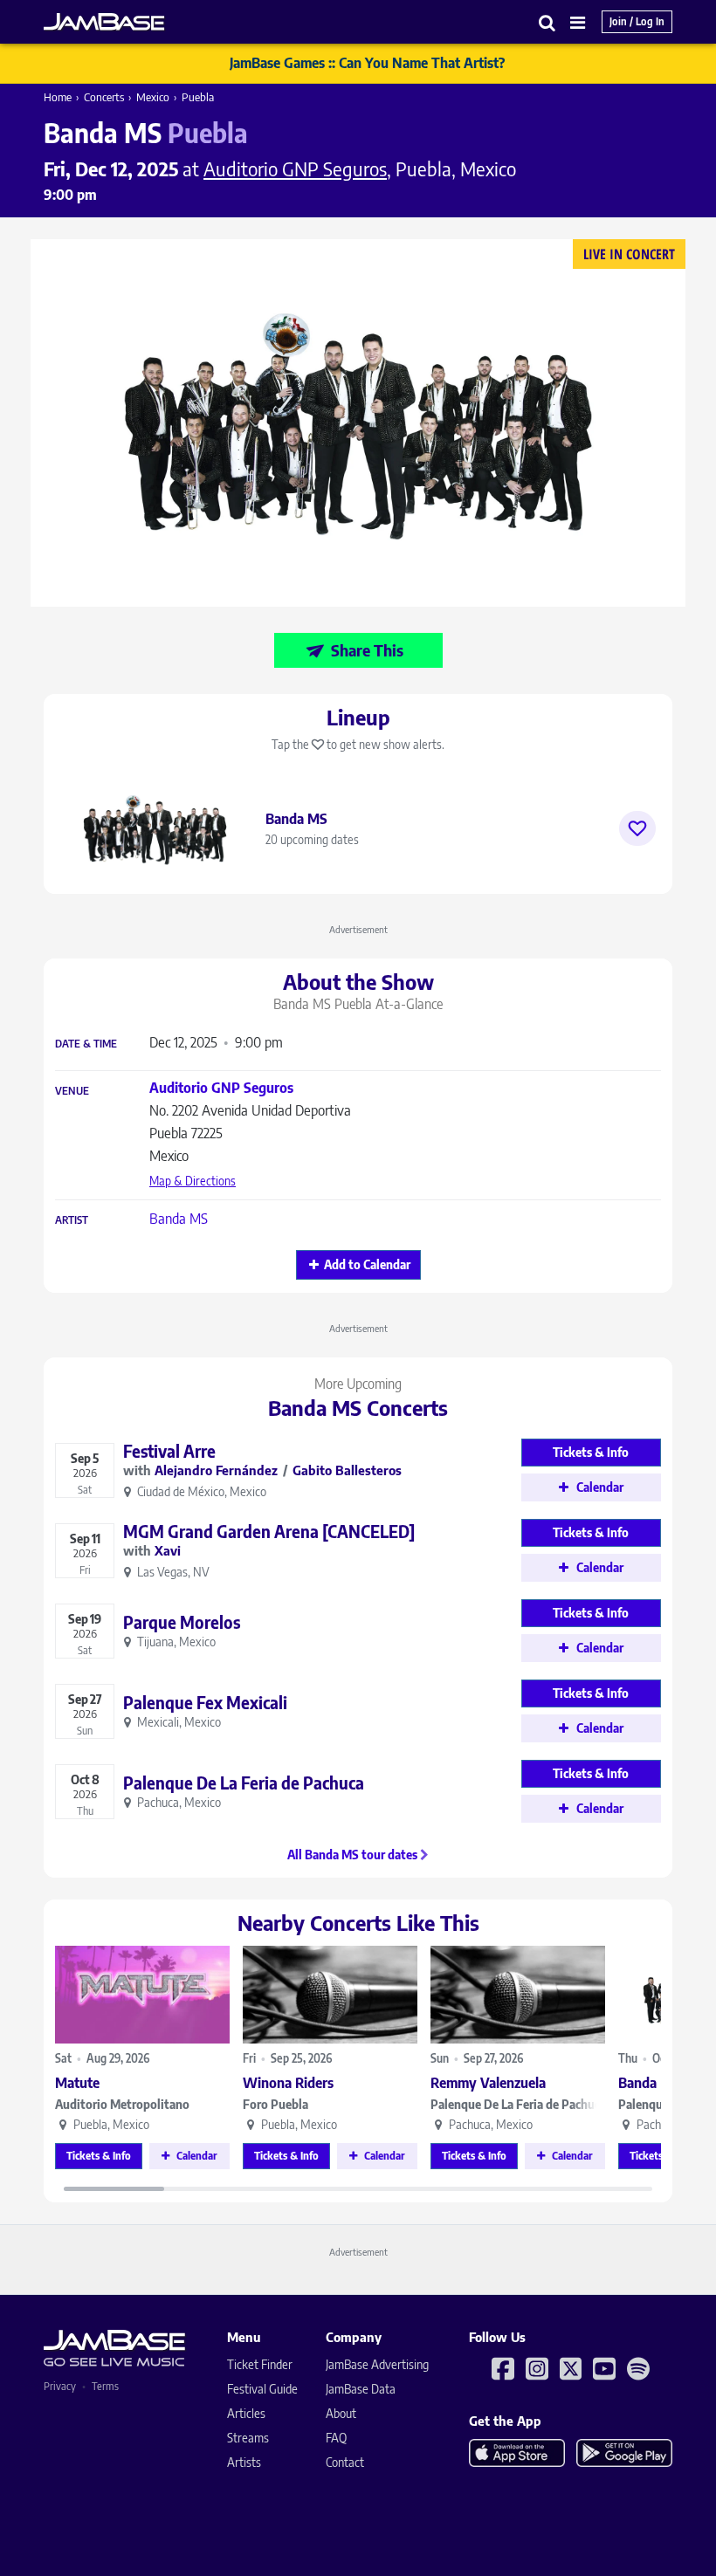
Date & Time (86, 1044)
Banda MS (179, 1219)
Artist (72, 1220)
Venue (72, 1091)
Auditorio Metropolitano (122, 2104)
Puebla (198, 97)
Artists (244, 2462)
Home (58, 97)
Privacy (60, 2386)
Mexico (153, 97)
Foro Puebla (275, 2104)
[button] (547, 22)
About (341, 2413)
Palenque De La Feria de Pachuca (518, 2104)
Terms (105, 2386)
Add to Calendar (367, 1264)
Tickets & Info (99, 2156)
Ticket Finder (260, 2364)
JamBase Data (361, 2389)
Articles (246, 2413)
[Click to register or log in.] (637, 828)
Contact (345, 2462)
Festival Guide (262, 2389)
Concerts (104, 97)
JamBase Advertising (377, 2364)
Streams (248, 2438)
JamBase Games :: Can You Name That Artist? (367, 63)
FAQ (336, 2438)
